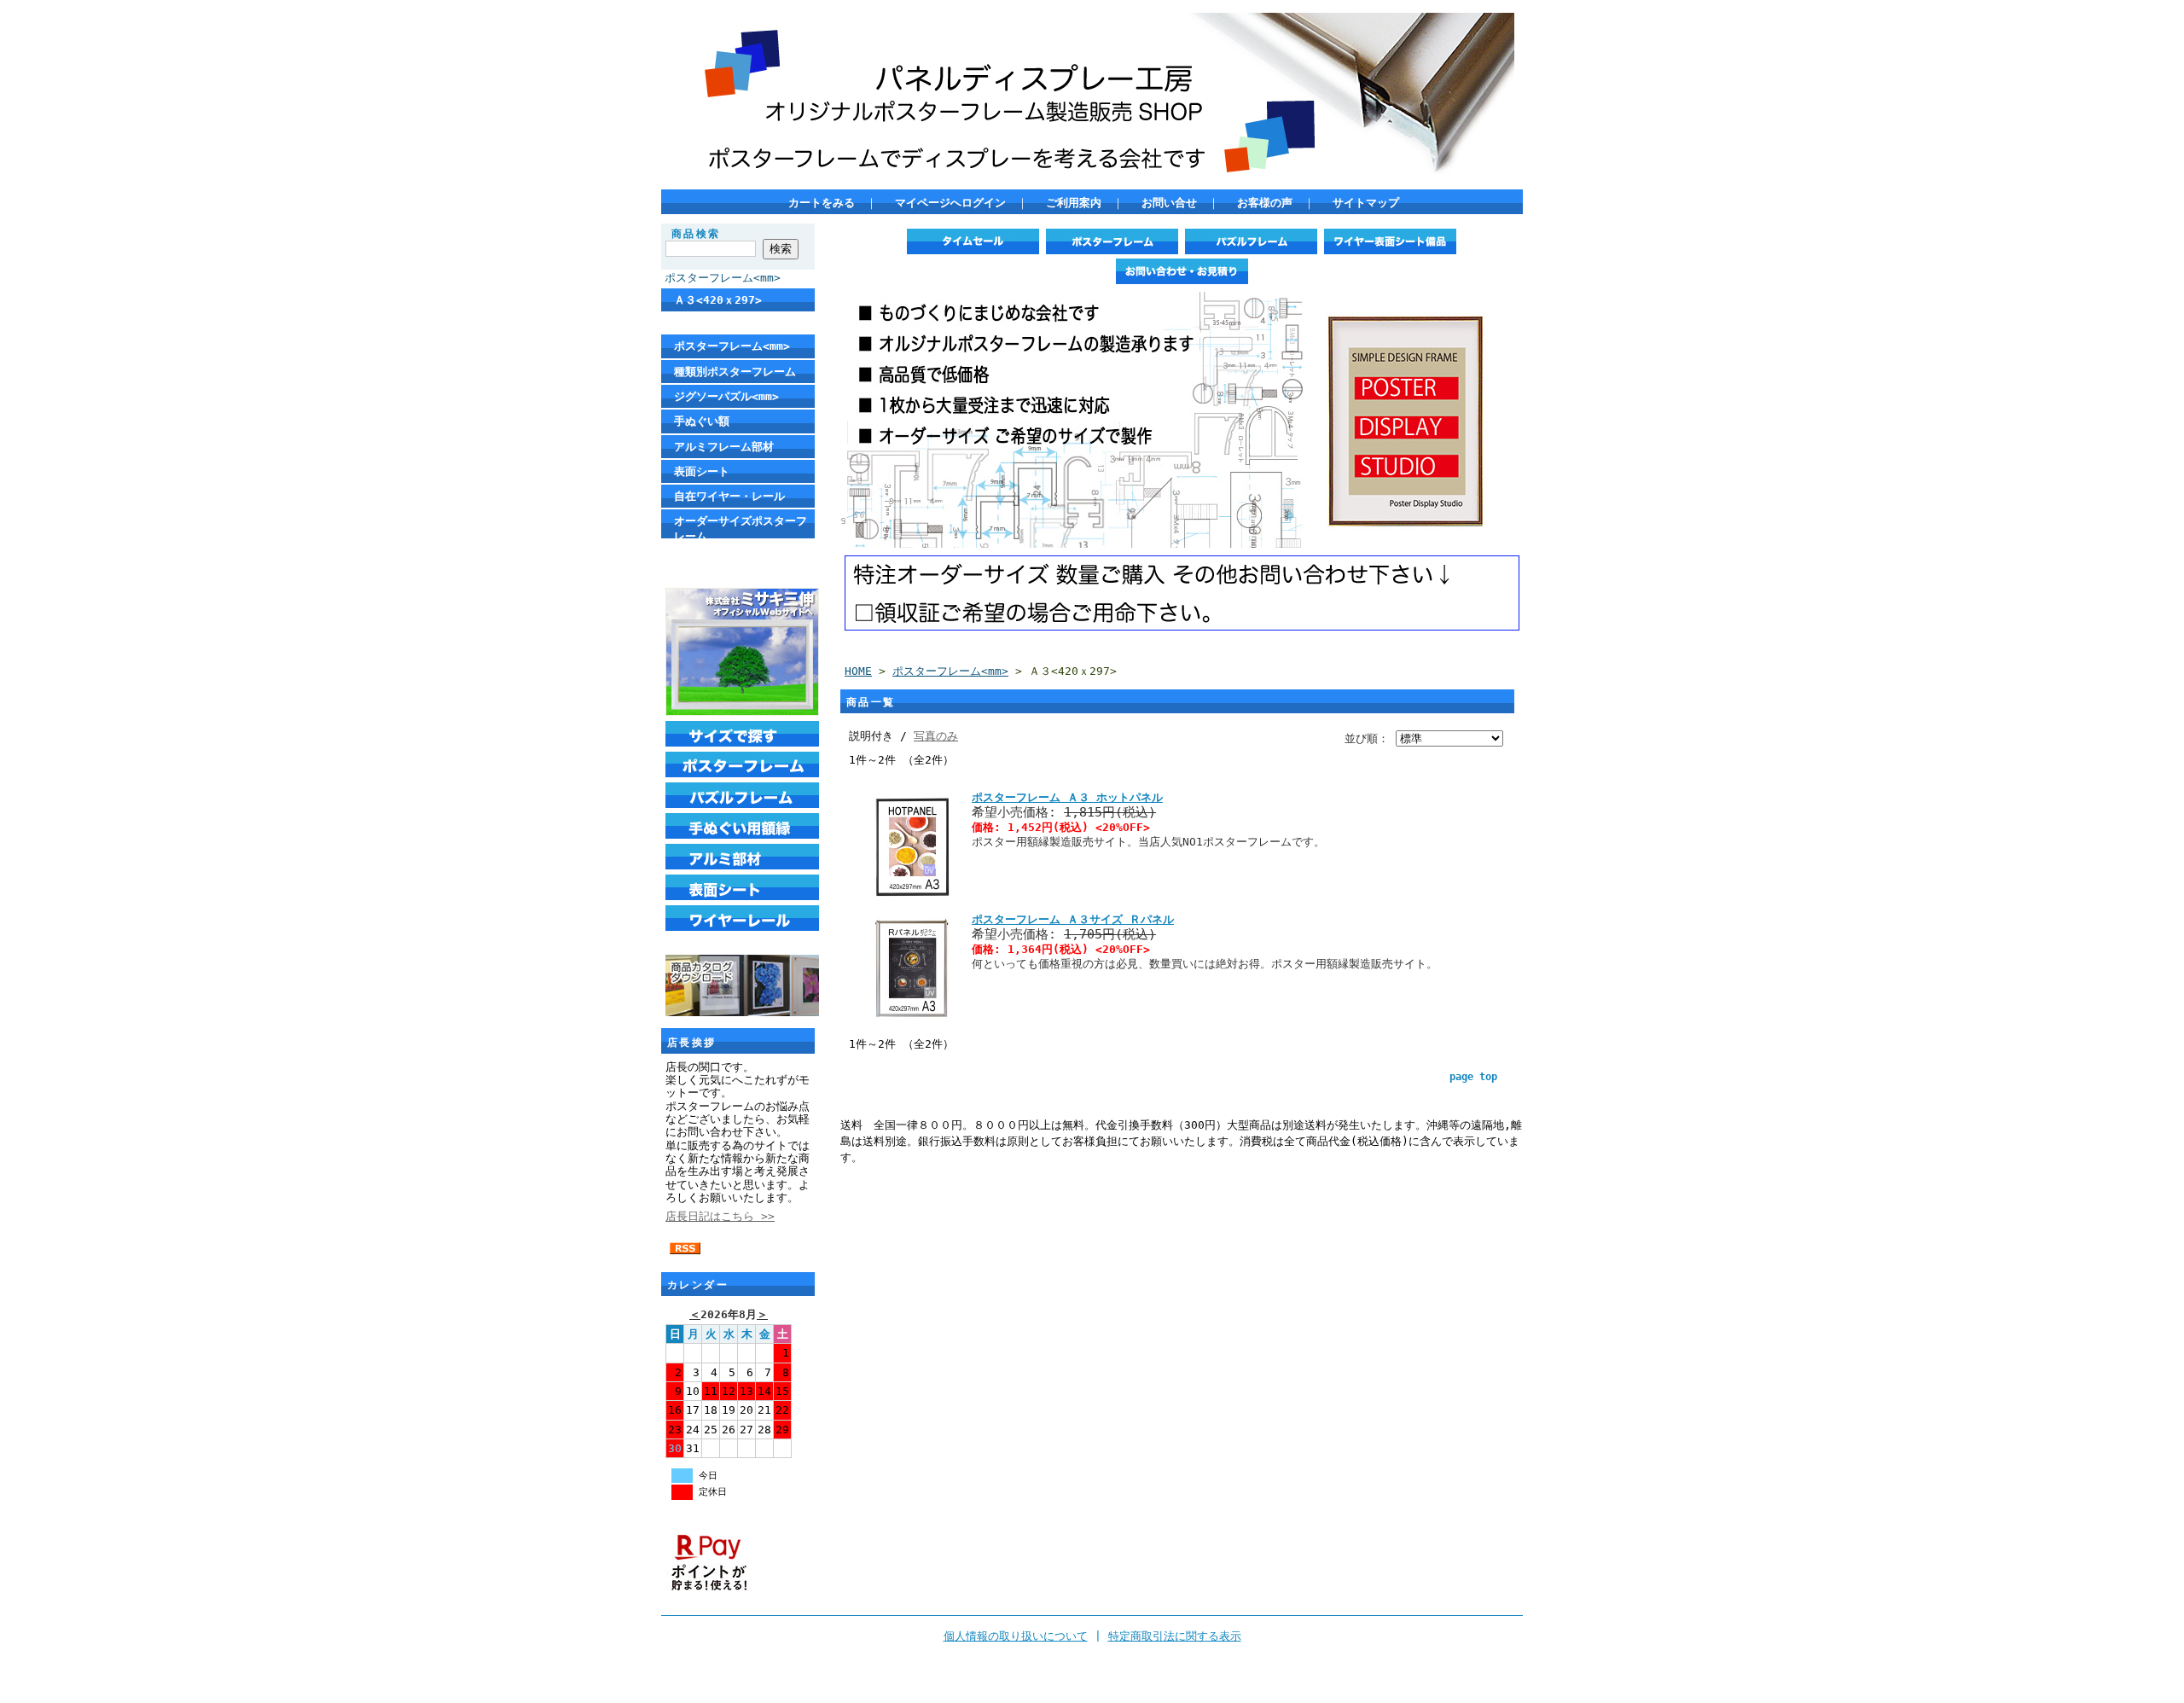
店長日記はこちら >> (720, 1216)
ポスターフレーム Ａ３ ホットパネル (1067, 797)
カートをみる (822, 203)
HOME (858, 671)
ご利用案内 (1074, 203)
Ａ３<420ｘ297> (718, 300)
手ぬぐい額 (702, 421)
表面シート (702, 471)
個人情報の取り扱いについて (1016, 1636)
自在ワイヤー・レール (729, 496)
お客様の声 (1265, 203)
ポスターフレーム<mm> (723, 278)
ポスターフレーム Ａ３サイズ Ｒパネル (1073, 919)
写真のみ (936, 736)
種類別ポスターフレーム (735, 372)
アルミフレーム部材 (724, 447)
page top (1473, 1077)
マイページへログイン (950, 203)
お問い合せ (1169, 203)
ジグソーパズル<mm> (726, 396)
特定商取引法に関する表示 (1175, 1636)
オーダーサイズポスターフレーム (741, 528)
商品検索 (696, 234)
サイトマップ (1366, 203)
